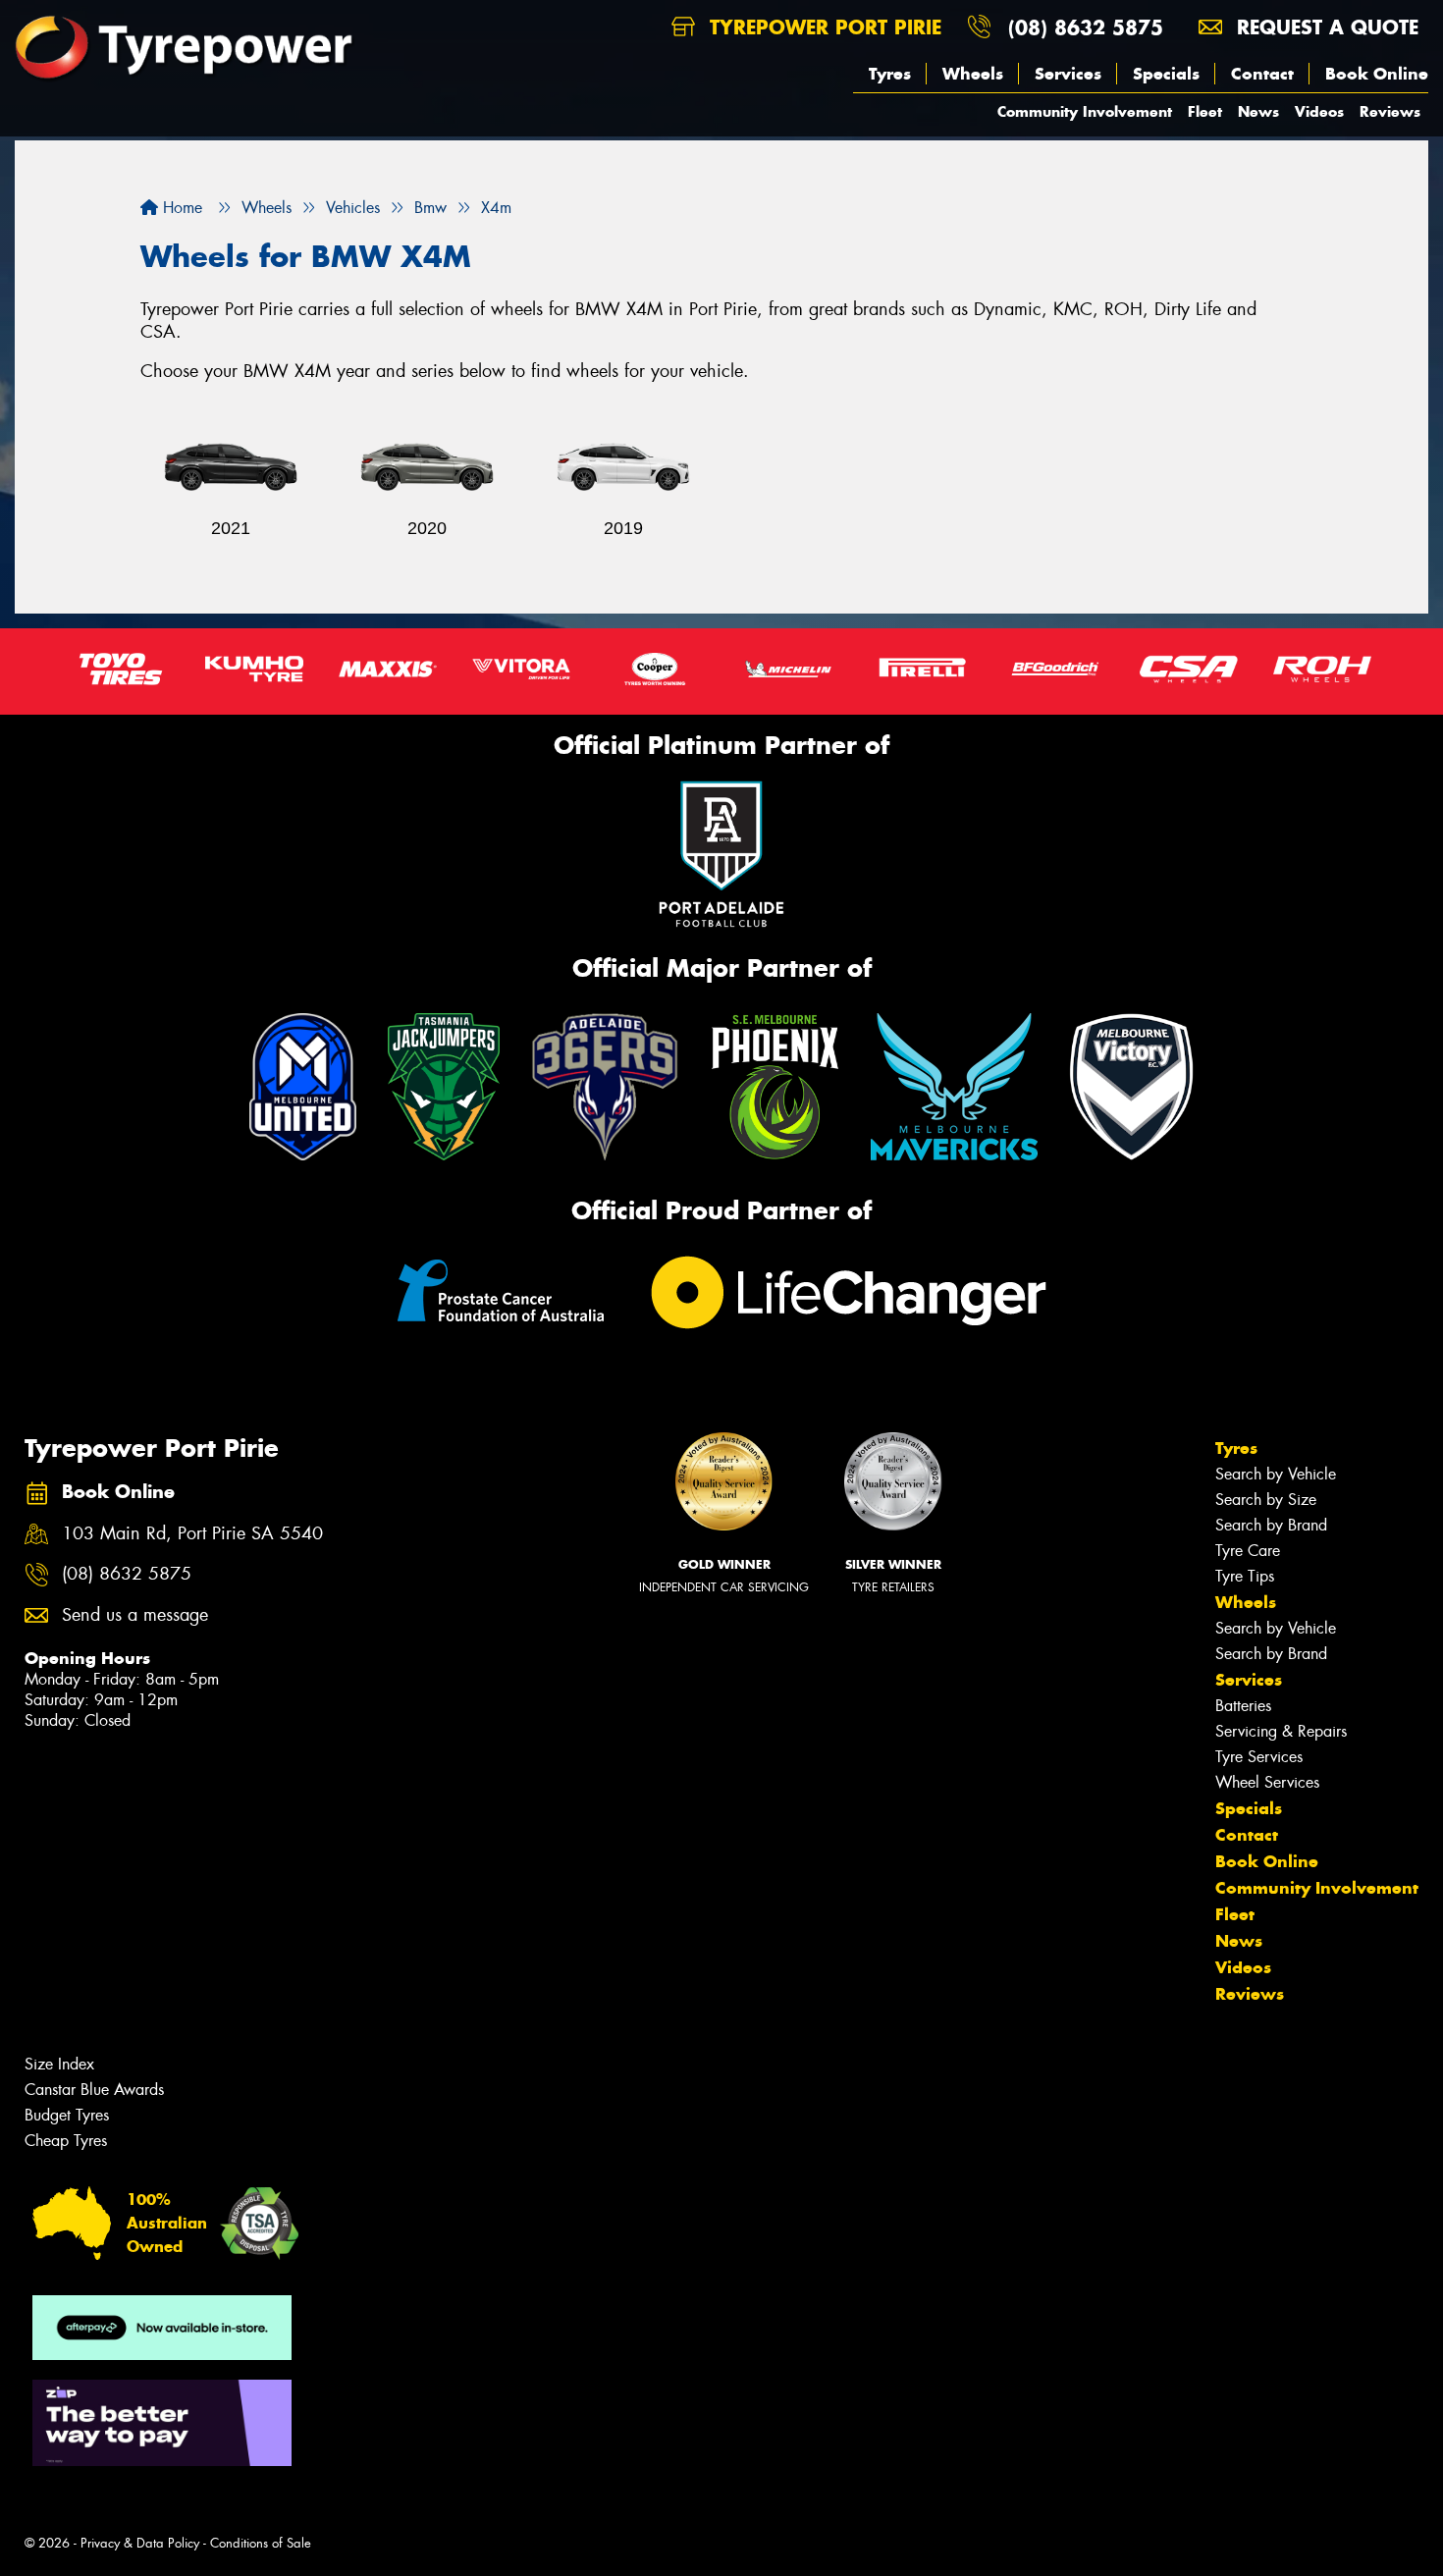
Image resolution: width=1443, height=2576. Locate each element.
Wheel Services (1267, 1782)
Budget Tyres (67, 2115)
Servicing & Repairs (1281, 1731)
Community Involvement (1085, 111)
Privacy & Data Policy (140, 2543)
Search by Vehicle (1276, 1474)
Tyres (890, 74)
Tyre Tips (1245, 1576)
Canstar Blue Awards (94, 2090)
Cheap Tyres (66, 2141)
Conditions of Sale (261, 2543)
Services (1068, 74)
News (1258, 111)
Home (180, 208)
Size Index (59, 2064)
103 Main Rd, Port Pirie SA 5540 (192, 1534)
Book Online (1377, 74)
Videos (1319, 111)
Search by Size (1266, 1500)
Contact (1262, 74)
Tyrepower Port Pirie (822, 27)
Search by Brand (1271, 1525)
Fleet (1205, 111)
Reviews (1390, 111)
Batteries (1243, 1706)
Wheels (973, 74)
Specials (1166, 74)
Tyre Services (1259, 1757)
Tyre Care (1248, 1551)
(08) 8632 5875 (1086, 27)
